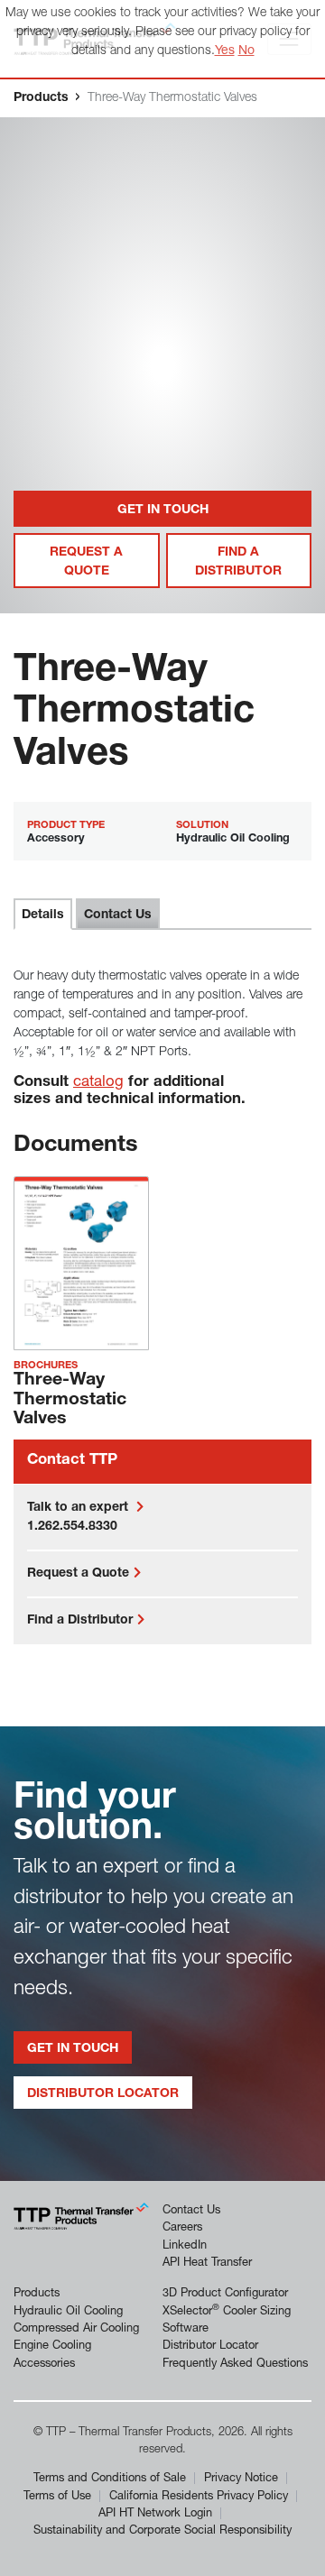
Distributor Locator (103, 2094)
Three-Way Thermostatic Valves (70, 1400)
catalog (98, 1083)
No (246, 51)
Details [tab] (43, 915)
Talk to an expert (79, 1508)
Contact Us (191, 2211)
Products (41, 98)
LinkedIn (185, 2246)
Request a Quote (86, 562)
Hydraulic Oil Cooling (68, 2312)
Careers (182, 2228)
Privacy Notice (241, 2479)
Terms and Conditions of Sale (110, 2479)
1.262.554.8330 (72, 1527)
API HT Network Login (155, 2514)
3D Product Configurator (225, 2294)
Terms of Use (57, 2497)
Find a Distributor (238, 562)
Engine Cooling (52, 2346)
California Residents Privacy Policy (199, 2497)
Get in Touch (163, 511)
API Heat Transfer (207, 2263)
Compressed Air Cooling (76, 2329)
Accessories (44, 2364)
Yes (225, 51)
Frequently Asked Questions (235, 2364)
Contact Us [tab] (118, 915)
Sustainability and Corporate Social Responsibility (162, 2531)
